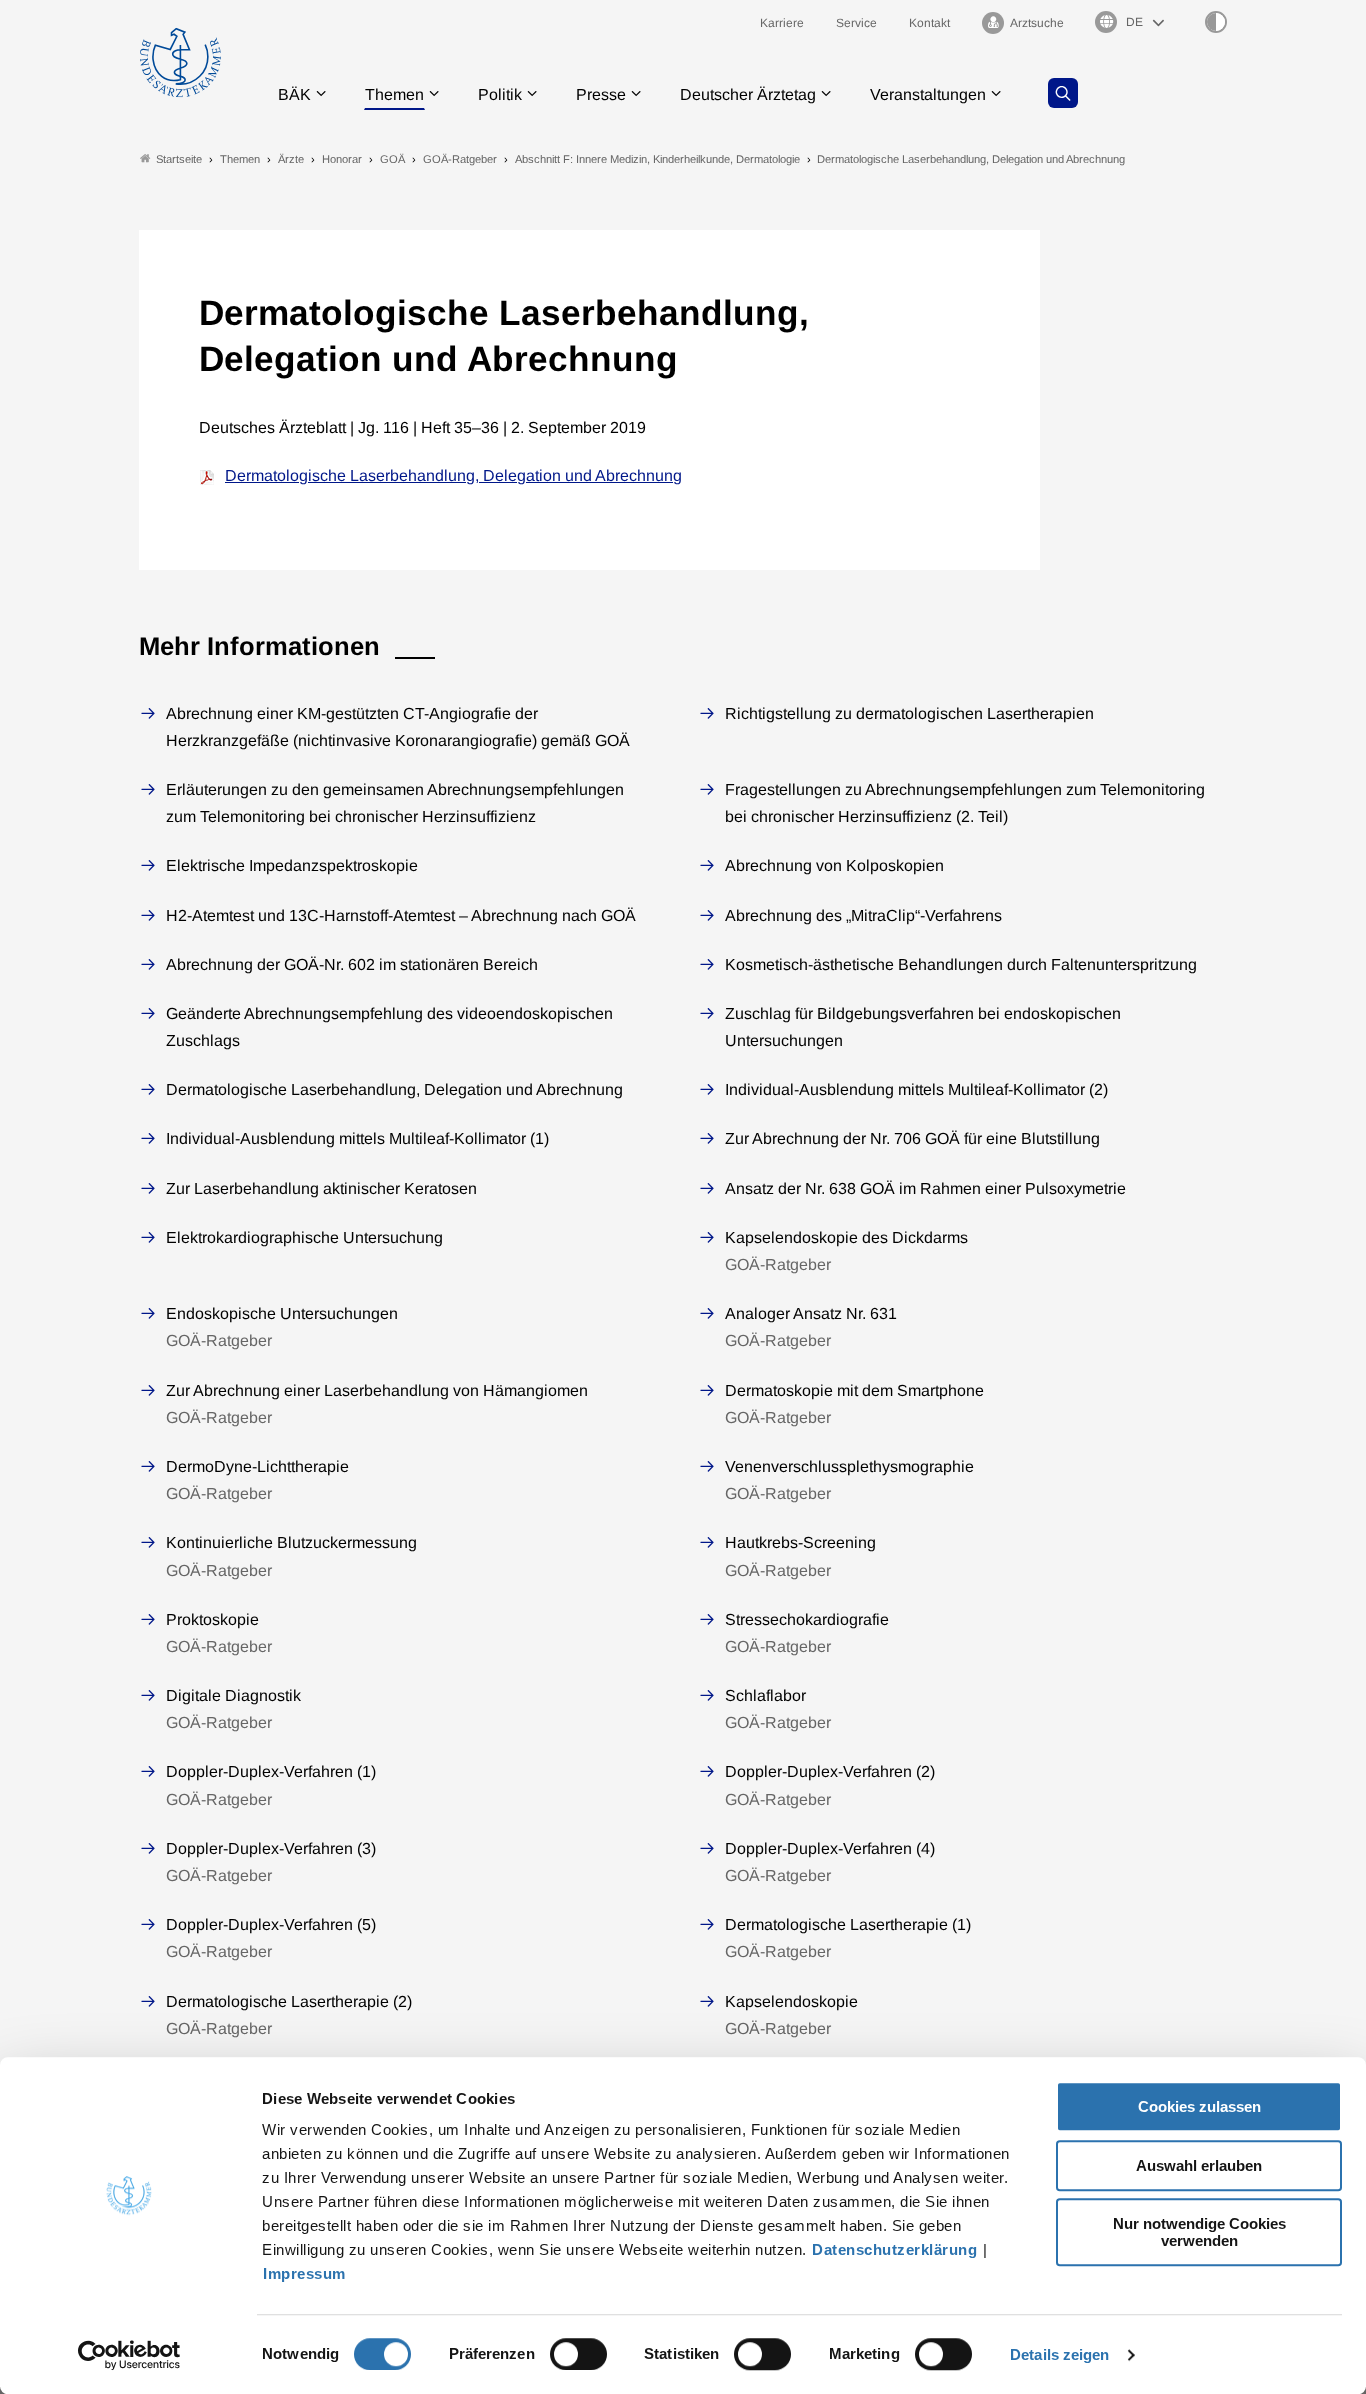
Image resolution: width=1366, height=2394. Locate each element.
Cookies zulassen (1199, 2106)
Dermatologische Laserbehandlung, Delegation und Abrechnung (453, 475)
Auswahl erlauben (1199, 2165)
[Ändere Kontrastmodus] (1216, 22)
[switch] (578, 2354)
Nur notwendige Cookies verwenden (1199, 2232)
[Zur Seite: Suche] (1063, 93)
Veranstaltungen (928, 94)
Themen (394, 94)
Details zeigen (1059, 2354)
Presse (601, 94)
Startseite (179, 159)
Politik (500, 94)
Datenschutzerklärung (894, 2249)
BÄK (294, 94)
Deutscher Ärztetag (748, 94)
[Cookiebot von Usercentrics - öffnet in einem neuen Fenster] (129, 2355)
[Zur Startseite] (180, 62)
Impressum (304, 2273)
